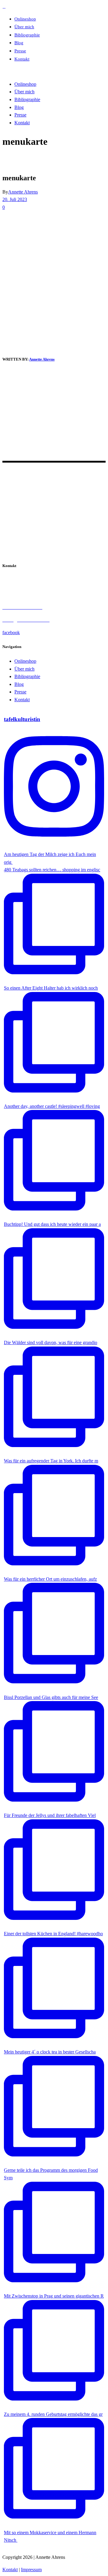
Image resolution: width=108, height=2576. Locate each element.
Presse (20, 692)
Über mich (24, 669)
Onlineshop (25, 661)
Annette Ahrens (23, 192)
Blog (19, 684)
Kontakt (22, 700)
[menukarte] (19, 345)
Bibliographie (27, 676)
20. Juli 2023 (15, 199)
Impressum (31, 2570)
